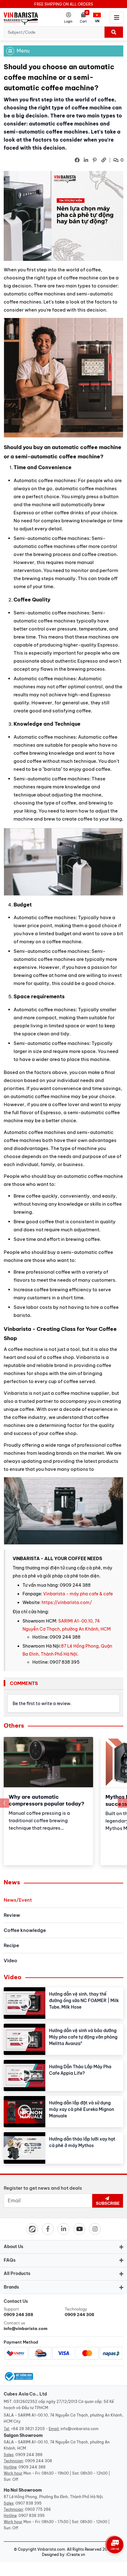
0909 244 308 (39, 2461)
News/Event (18, 1900)
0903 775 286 (38, 2509)
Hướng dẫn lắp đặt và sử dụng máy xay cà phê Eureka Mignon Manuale (82, 2109)
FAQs (10, 2260)
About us (14, 2247)
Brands (11, 2287)
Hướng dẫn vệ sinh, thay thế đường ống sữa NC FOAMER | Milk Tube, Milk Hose (84, 2001)
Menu (23, 51)
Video (10, 1961)
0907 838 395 (29, 2503)
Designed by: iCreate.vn (63, 2555)
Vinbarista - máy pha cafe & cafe (78, 1594)
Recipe (11, 1945)
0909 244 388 (29, 2455)
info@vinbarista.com (80, 2429)
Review (12, 1915)
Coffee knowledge (25, 1930)
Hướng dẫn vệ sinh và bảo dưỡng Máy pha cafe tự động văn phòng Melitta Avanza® (83, 2037)
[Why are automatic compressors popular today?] (48, 1762)
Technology (80, 2312)
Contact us (26, 2326)
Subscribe (108, 2203)
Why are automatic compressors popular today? (47, 1800)
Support (18, 2312)
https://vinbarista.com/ (67, 1602)
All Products (17, 2273)
